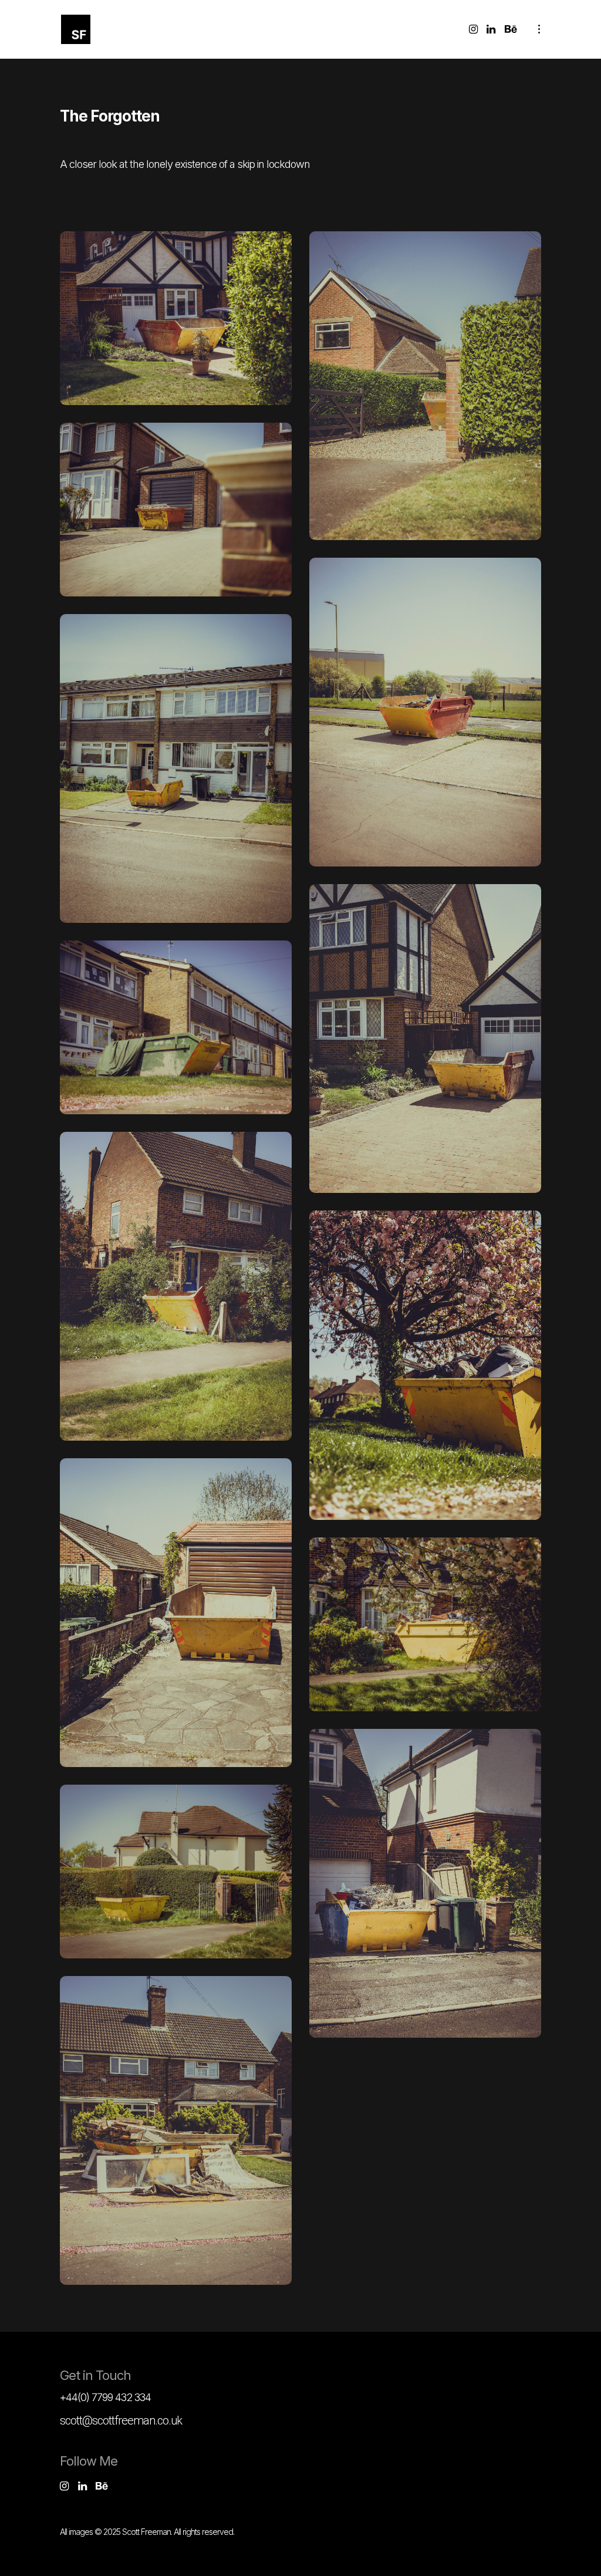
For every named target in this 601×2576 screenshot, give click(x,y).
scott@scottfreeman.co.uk (121, 2420)
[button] (176, 318)
